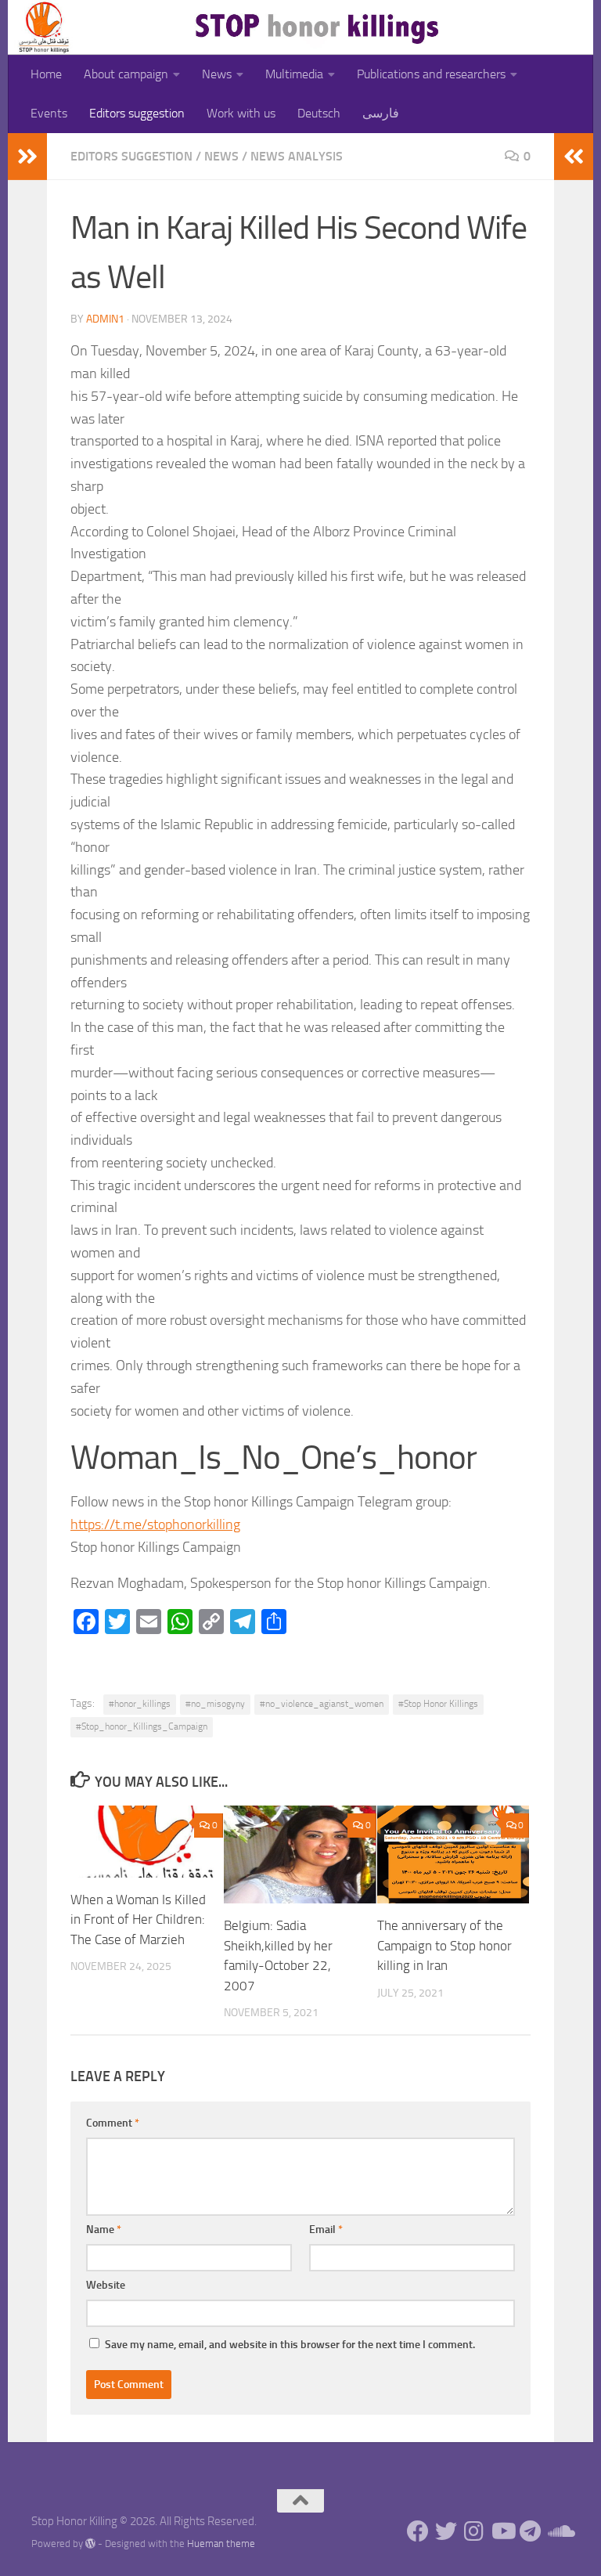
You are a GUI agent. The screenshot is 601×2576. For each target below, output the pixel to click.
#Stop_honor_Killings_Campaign (142, 1726)
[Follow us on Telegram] (531, 2531)
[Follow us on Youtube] (502, 2531)
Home (46, 74)
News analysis (297, 156)
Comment (113, 2123)
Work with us (241, 113)
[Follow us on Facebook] (418, 2531)
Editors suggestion (137, 113)
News (217, 74)
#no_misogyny (215, 1704)
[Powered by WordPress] (90, 2544)
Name (104, 2230)
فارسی (381, 113)
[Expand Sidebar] (27, 157)
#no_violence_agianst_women (322, 1704)
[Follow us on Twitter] (446, 2531)
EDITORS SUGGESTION (131, 156)
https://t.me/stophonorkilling (155, 1524)
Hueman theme (221, 2544)
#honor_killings (140, 1704)
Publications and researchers (431, 74)
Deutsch (319, 113)
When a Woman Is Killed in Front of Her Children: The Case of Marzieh (138, 1919)
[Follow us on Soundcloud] (559, 2531)
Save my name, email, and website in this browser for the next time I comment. (290, 2345)
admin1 (105, 319)
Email (326, 2230)
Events (49, 113)
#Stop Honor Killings (438, 1704)
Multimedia (294, 74)
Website (106, 2285)
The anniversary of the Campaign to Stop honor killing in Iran (444, 1945)
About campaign (126, 74)
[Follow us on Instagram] (474, 2531)
